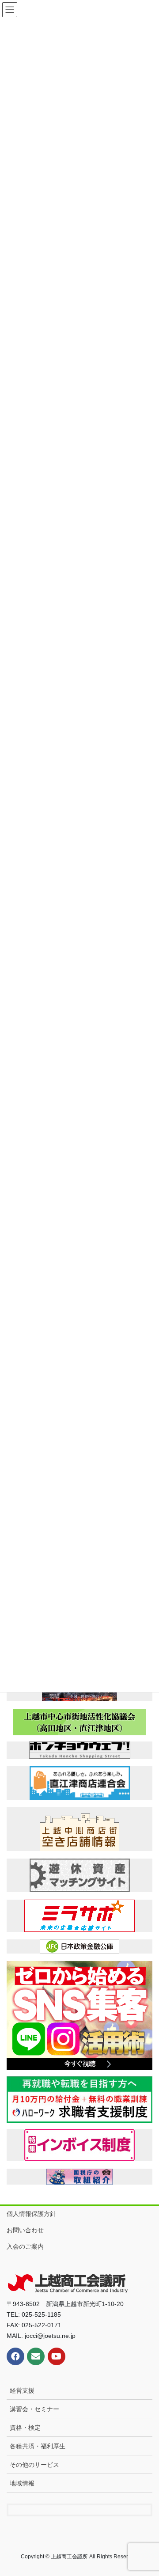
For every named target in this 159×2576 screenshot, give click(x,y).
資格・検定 (25, 2428)
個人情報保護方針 (31, 2214)
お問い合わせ (25, 2230)
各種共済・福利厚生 (38, 2446)
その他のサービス (34, 2465)
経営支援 (22, 2390)
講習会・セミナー (34, 2409)
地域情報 (22, 2483)
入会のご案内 (25, 2246)
